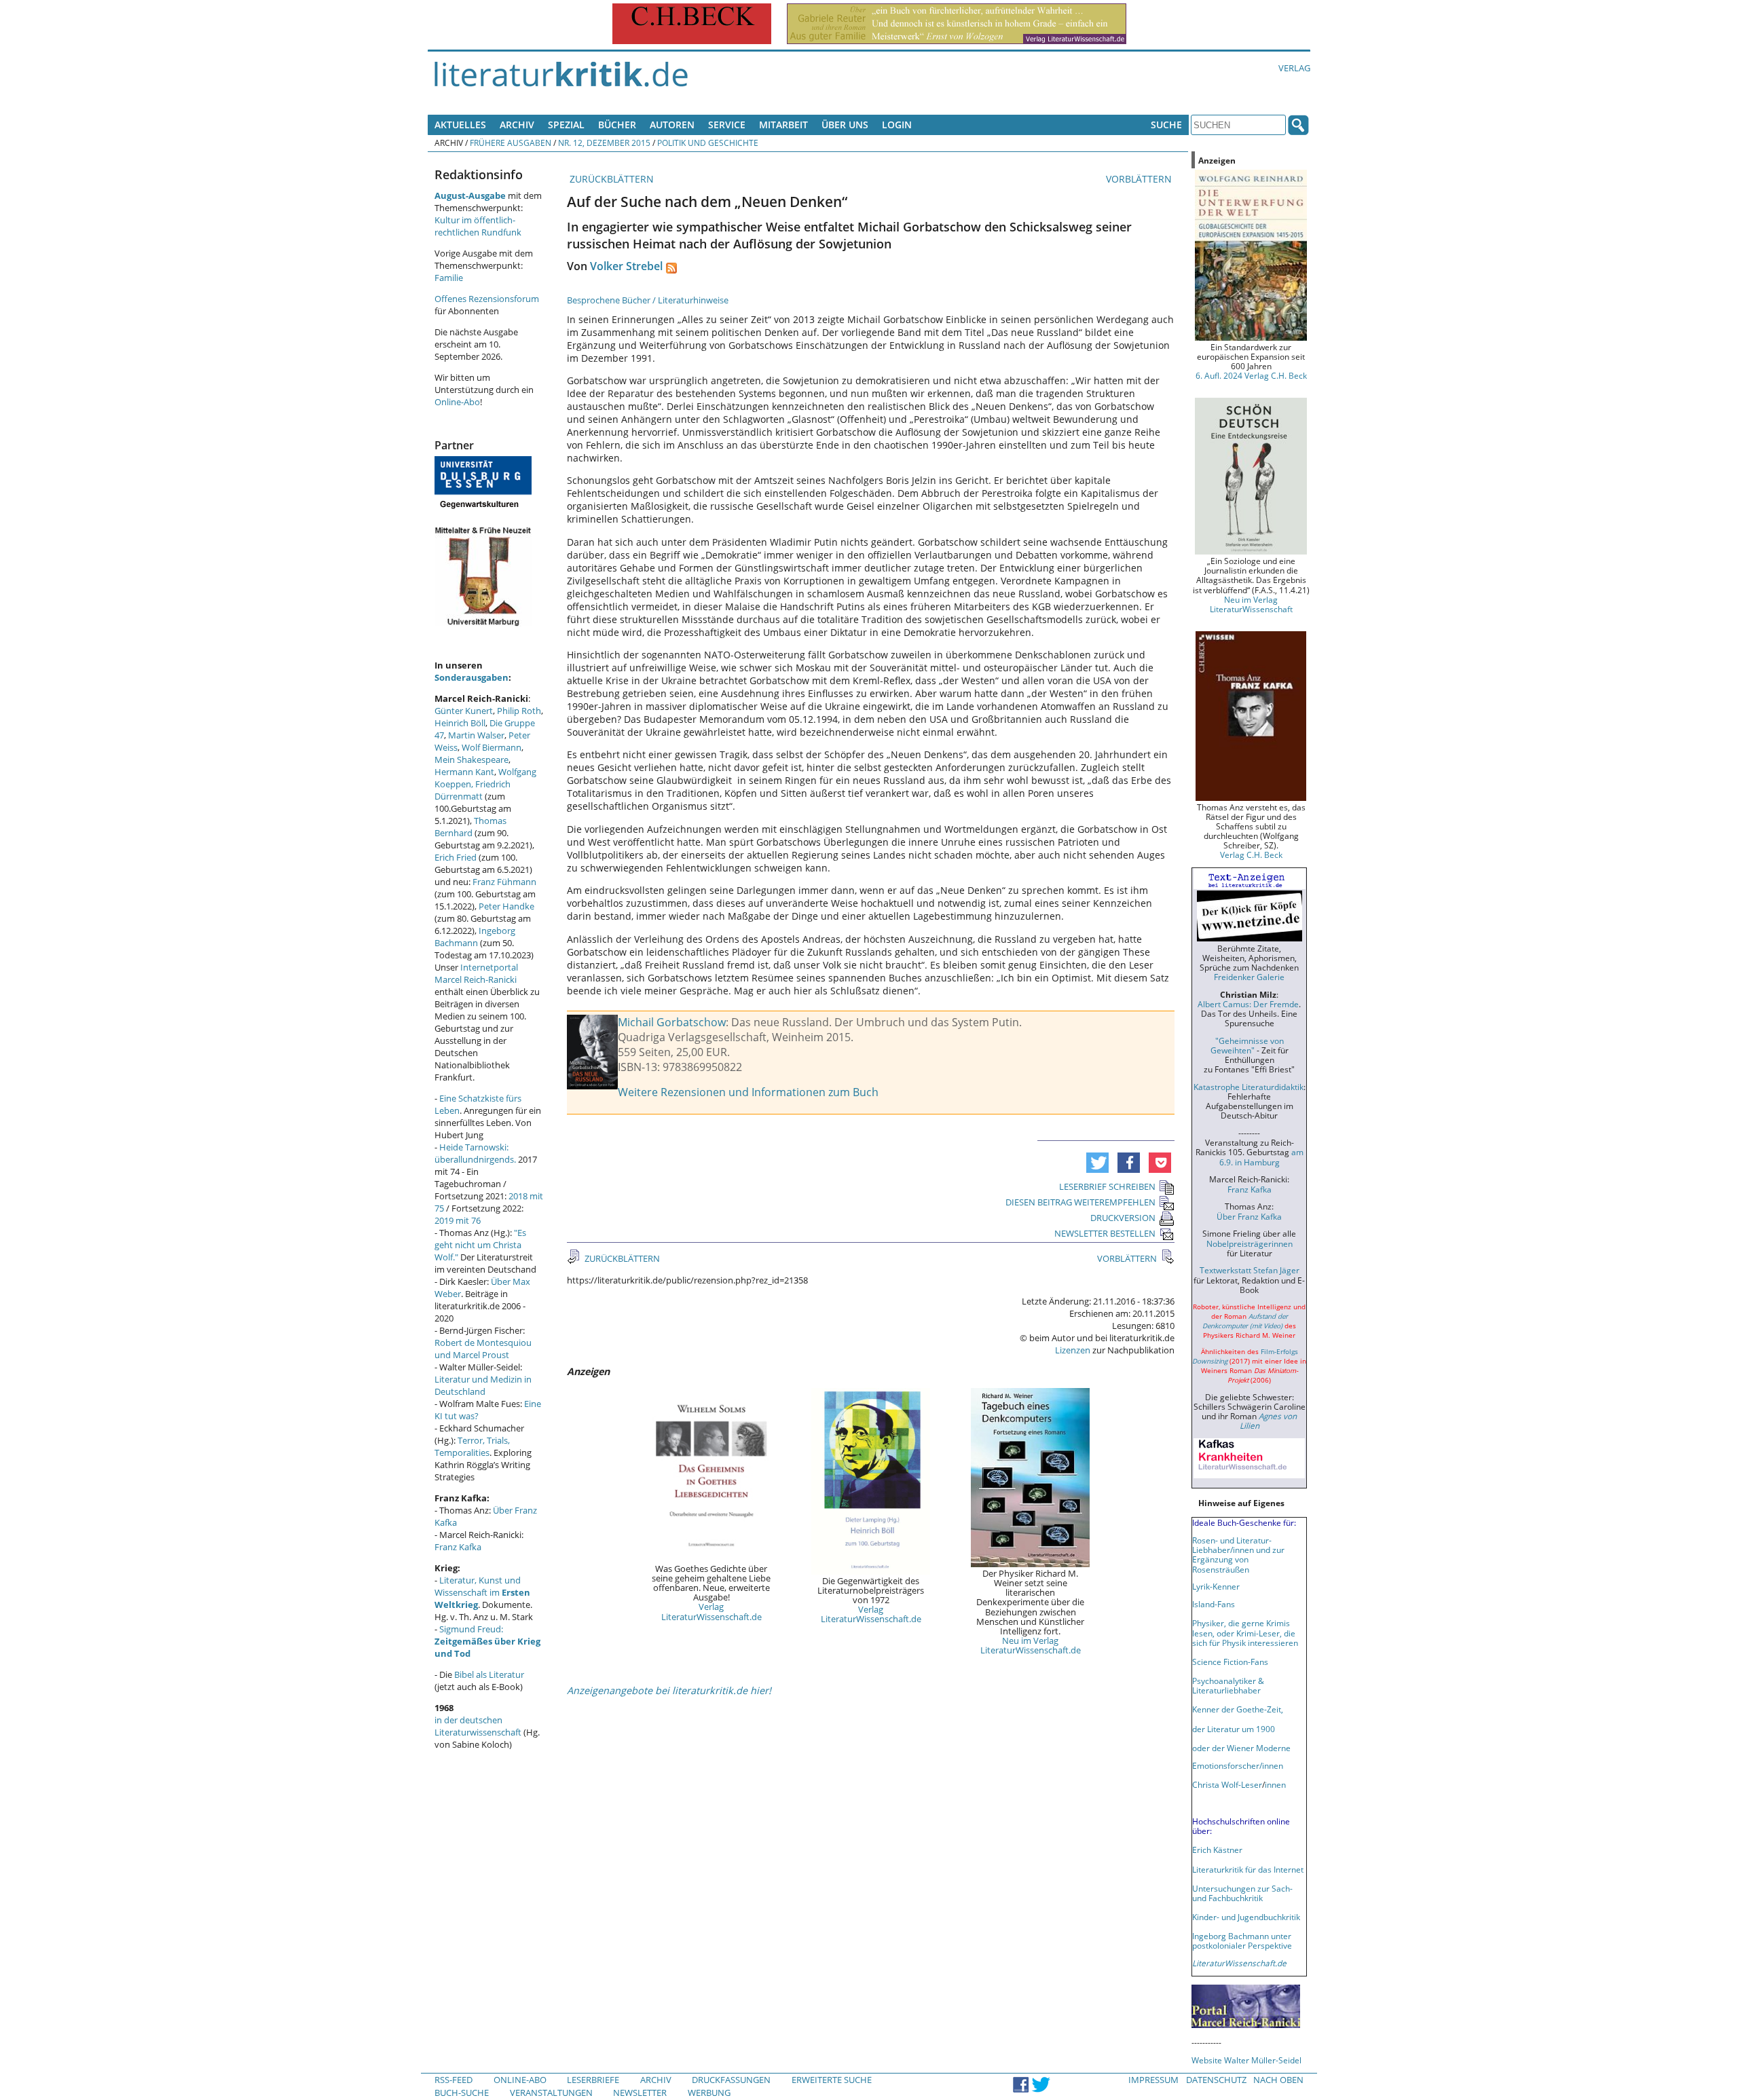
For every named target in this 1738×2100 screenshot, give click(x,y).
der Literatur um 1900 (1234, 1729)
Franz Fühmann (504, 882)
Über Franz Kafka (1249, 1216)
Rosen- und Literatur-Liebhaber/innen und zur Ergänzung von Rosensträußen (1238, 1554)
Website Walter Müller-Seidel (1246, 2060)
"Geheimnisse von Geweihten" (1247, 1045)
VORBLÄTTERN (1140, 179)
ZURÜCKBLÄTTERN (610, 179)
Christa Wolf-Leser (1227, 1784)
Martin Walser (476, 735)
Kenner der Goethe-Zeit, (1238, 1709)
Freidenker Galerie (1249, 977)
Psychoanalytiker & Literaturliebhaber (1228, 1685)
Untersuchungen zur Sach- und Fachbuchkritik (1242, 1893)
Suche (1166, 125)
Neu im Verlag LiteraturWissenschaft (1251, 604)
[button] (1097, 1163)
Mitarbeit (783, 125)
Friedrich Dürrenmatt (473, 790)
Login (897, 125)
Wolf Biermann (492, 747)
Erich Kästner (1217, 1850)
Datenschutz (1216, 2080)
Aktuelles (460, 125)
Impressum (1153, 2080)
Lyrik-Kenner (1216, 1586)
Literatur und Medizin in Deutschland (483, 1385)
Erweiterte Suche (832, 2080)
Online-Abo (457, 402)
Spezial (566, 125)
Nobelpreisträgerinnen (1250, 1243)
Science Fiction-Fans (1230, 1662)
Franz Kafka (458, 1547)
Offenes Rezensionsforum (487, 299)
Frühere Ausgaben (511, 143)
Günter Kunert (464, 711)
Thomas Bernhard (470, 827)
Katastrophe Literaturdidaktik (1249, 1087)
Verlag (1294, 68)
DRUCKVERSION (1123, 1218)
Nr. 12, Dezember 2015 (604, 143)
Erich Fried (456, 857)
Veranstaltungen (551, 2093)
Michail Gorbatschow (672, 1022)
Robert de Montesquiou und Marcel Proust (483, 1349)
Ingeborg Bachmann (475, 937)
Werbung (709, 2093)
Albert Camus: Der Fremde (1248, 1004)
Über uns (845, 125)
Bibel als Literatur (489, 1674)
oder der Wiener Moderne (1241, 1748)
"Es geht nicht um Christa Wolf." (480, 1245)
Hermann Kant (464, 772)
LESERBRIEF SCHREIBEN (1107, 1186)
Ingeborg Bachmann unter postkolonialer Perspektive (1242, 1940)
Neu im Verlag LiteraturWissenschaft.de (1031, 1645)
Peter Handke (506, 906)
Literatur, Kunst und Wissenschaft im (482, 1592)
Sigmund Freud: (487, 1641)
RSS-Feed (454, 2080)
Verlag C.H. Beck (1251, 855)
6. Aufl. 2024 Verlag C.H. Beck (1251, 375)
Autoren (672, 125)
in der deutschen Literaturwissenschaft (478, 1726)
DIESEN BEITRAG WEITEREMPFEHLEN (1080, 1202)
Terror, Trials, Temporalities (472, 1446)
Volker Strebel (626, 266)
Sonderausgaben (472, 677)
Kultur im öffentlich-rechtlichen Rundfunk (478, 226)
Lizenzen (1073, 1350)
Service (727, 125)
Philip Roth (519, 711)
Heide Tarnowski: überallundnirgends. (475, 1153)
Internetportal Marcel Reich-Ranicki (476, 973)
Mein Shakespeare (472, 760)
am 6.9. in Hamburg (1261, 1157)
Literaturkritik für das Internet (1248, 1869)
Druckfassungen (731, 2080)
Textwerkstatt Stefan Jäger (1250, 1270)
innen (1275, 1784)
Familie (449, 278)
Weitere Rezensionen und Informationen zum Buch (748, 1092)
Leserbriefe (593, 2080)
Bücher (617, 125)
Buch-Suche (462, 2093)
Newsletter (640, 2093)
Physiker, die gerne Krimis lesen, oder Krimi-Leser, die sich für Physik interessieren (1245, 1632)
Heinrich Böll (460, 723)
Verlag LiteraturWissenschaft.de (711, 1611)
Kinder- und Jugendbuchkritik (1246, 1917)
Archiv (517, 125)
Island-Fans (1214, 1604)
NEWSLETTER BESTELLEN (1105, 1233)
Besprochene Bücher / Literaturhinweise (648, 300)
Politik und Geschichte (708, 143)
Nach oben (1278, 2080)
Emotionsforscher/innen (1238, 1765)
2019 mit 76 (458, 1220)
